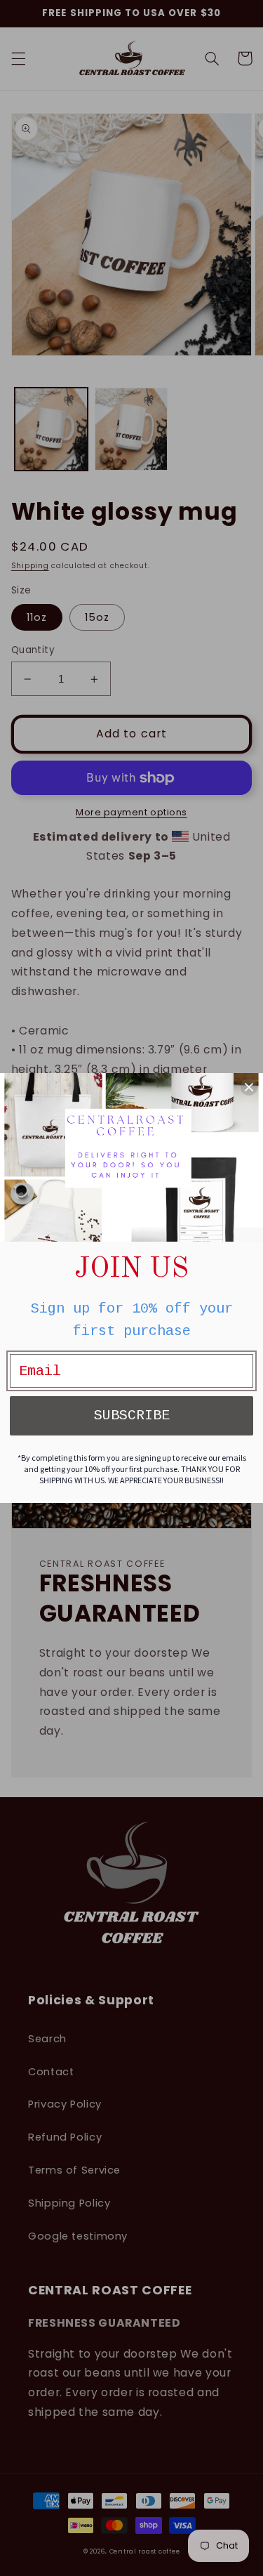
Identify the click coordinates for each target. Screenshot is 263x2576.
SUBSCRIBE (132, 1415)
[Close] (249, 1087)
